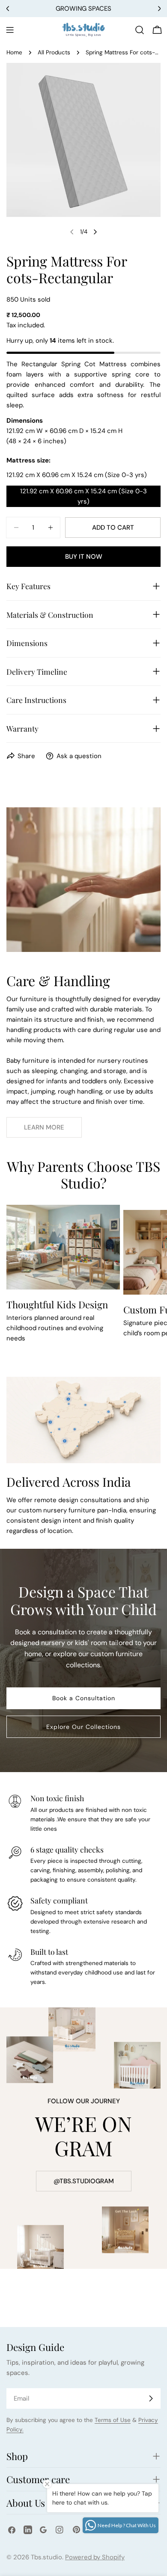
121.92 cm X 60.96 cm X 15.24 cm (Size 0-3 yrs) (83, 496)
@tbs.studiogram (84, 2181)
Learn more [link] (44, 1127)
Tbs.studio (46, 2557)
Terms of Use (113, 2420)
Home (14, 52)
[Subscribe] (151, 2398)
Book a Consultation (84, 1698)
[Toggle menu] (10, 30)
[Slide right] (95, 232)
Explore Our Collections (83, 1727)
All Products (54, 52)
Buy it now (84, 557)
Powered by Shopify (95, 2557)
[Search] (140, 30)
